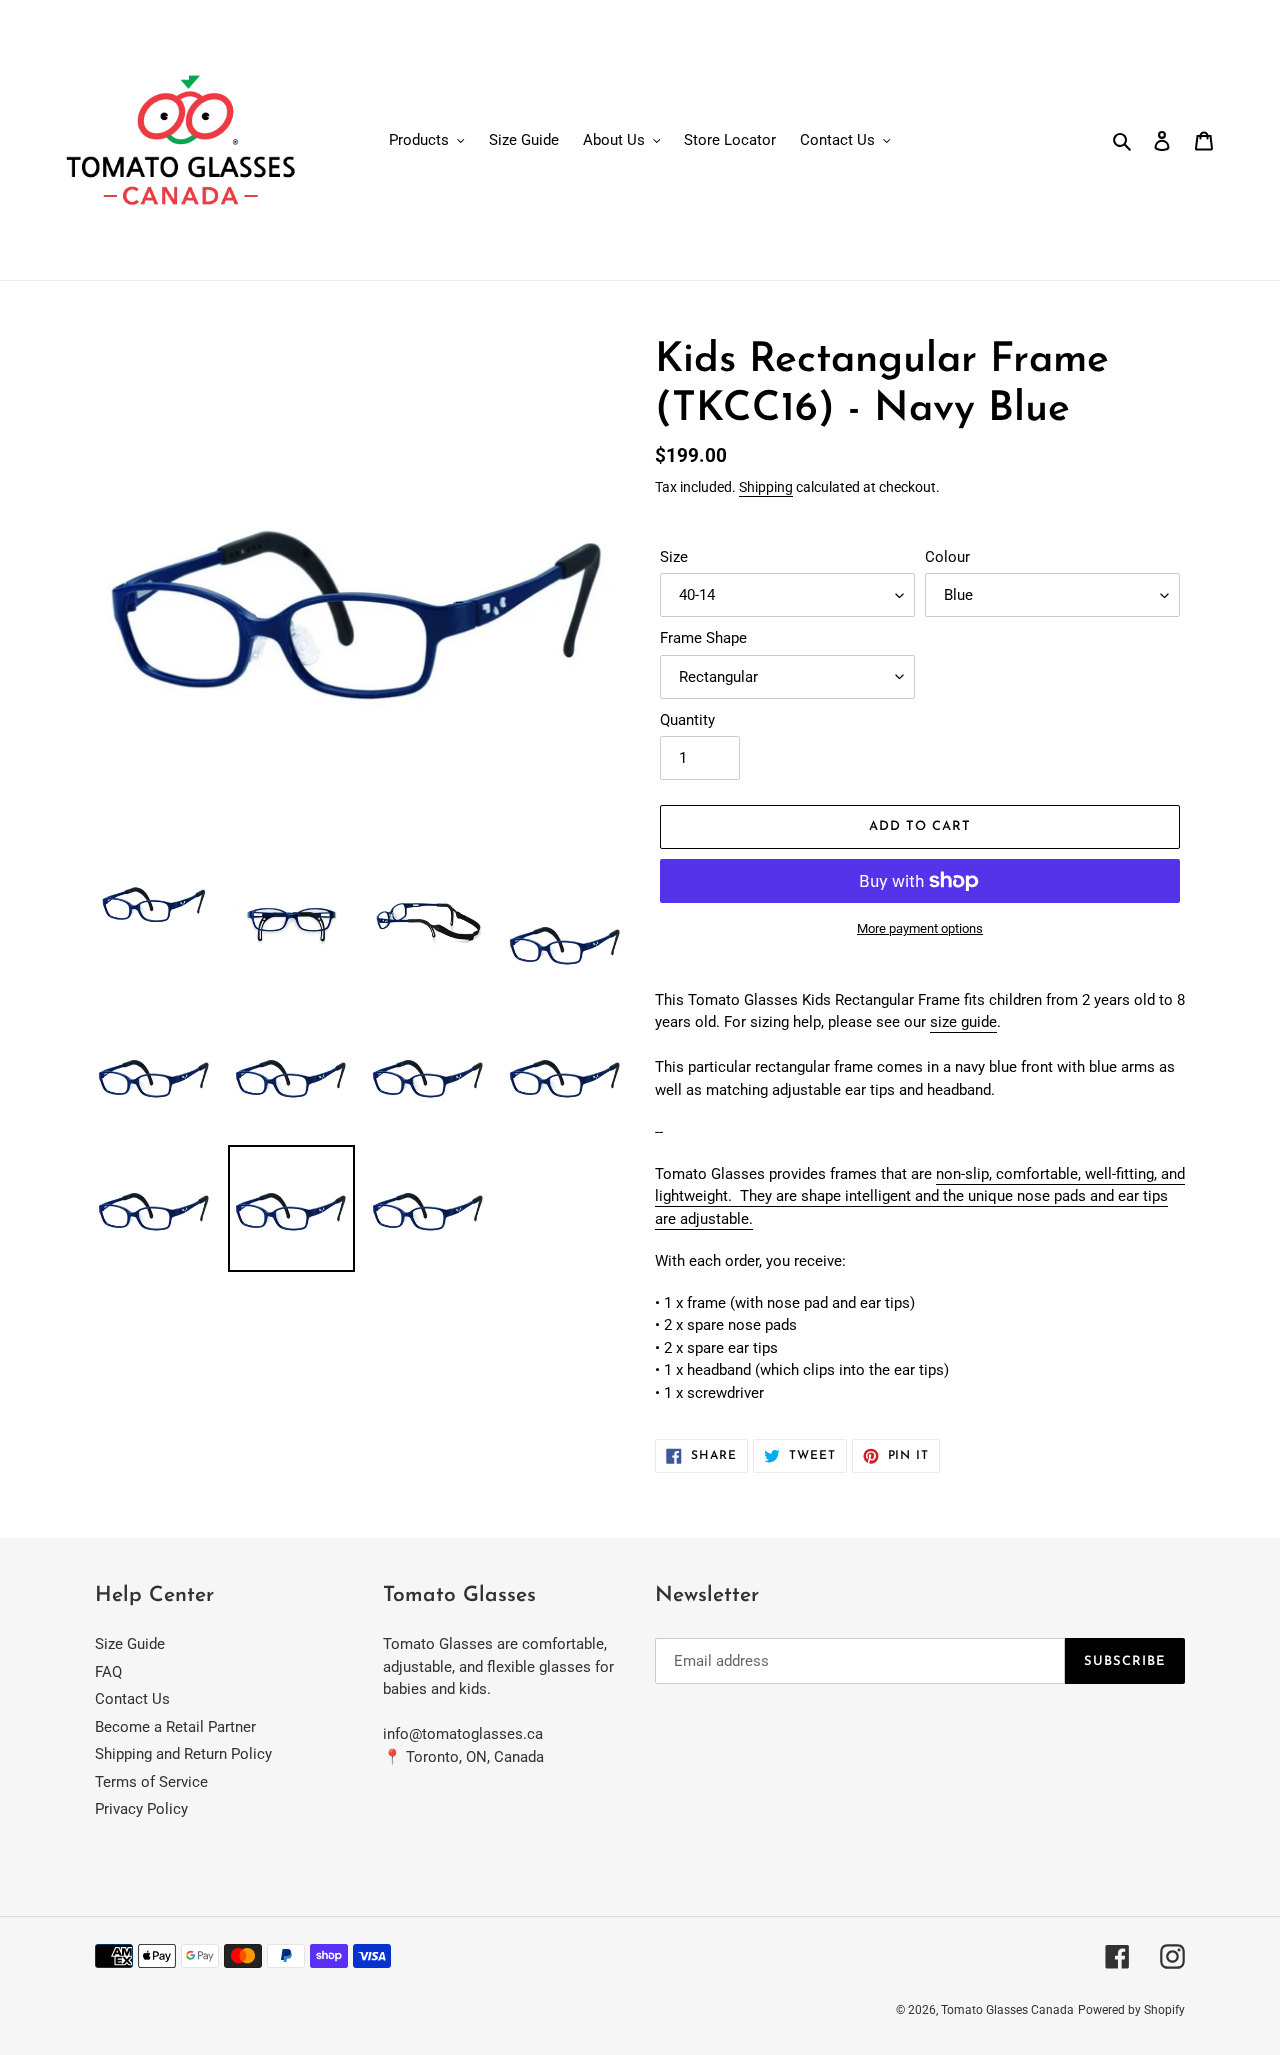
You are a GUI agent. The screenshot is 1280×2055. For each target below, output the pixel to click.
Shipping (766, 487)
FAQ (108, 1672)
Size (674, 557)
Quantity (687, 720)
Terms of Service (151, 1782)
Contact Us (132, 1699)
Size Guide (130, 1644)
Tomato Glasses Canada (1007, 2010)
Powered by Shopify (1131, 2010)
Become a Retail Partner (175, 1727)
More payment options (920, 928)
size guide (963, 1022)
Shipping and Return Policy (183, 1754)
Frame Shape (703, 638)
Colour (947, 557)
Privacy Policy (141, 1809)
